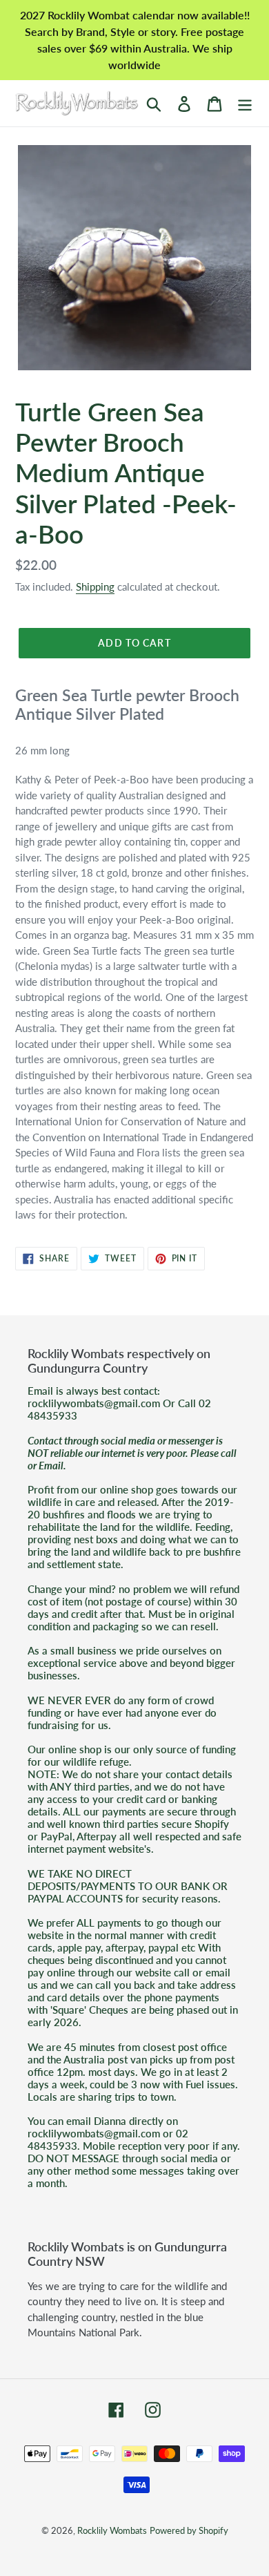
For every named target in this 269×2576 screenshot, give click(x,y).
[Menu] (245, 103)
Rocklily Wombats (112, 2530)
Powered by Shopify (189, 2530)
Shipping (95, 586)
